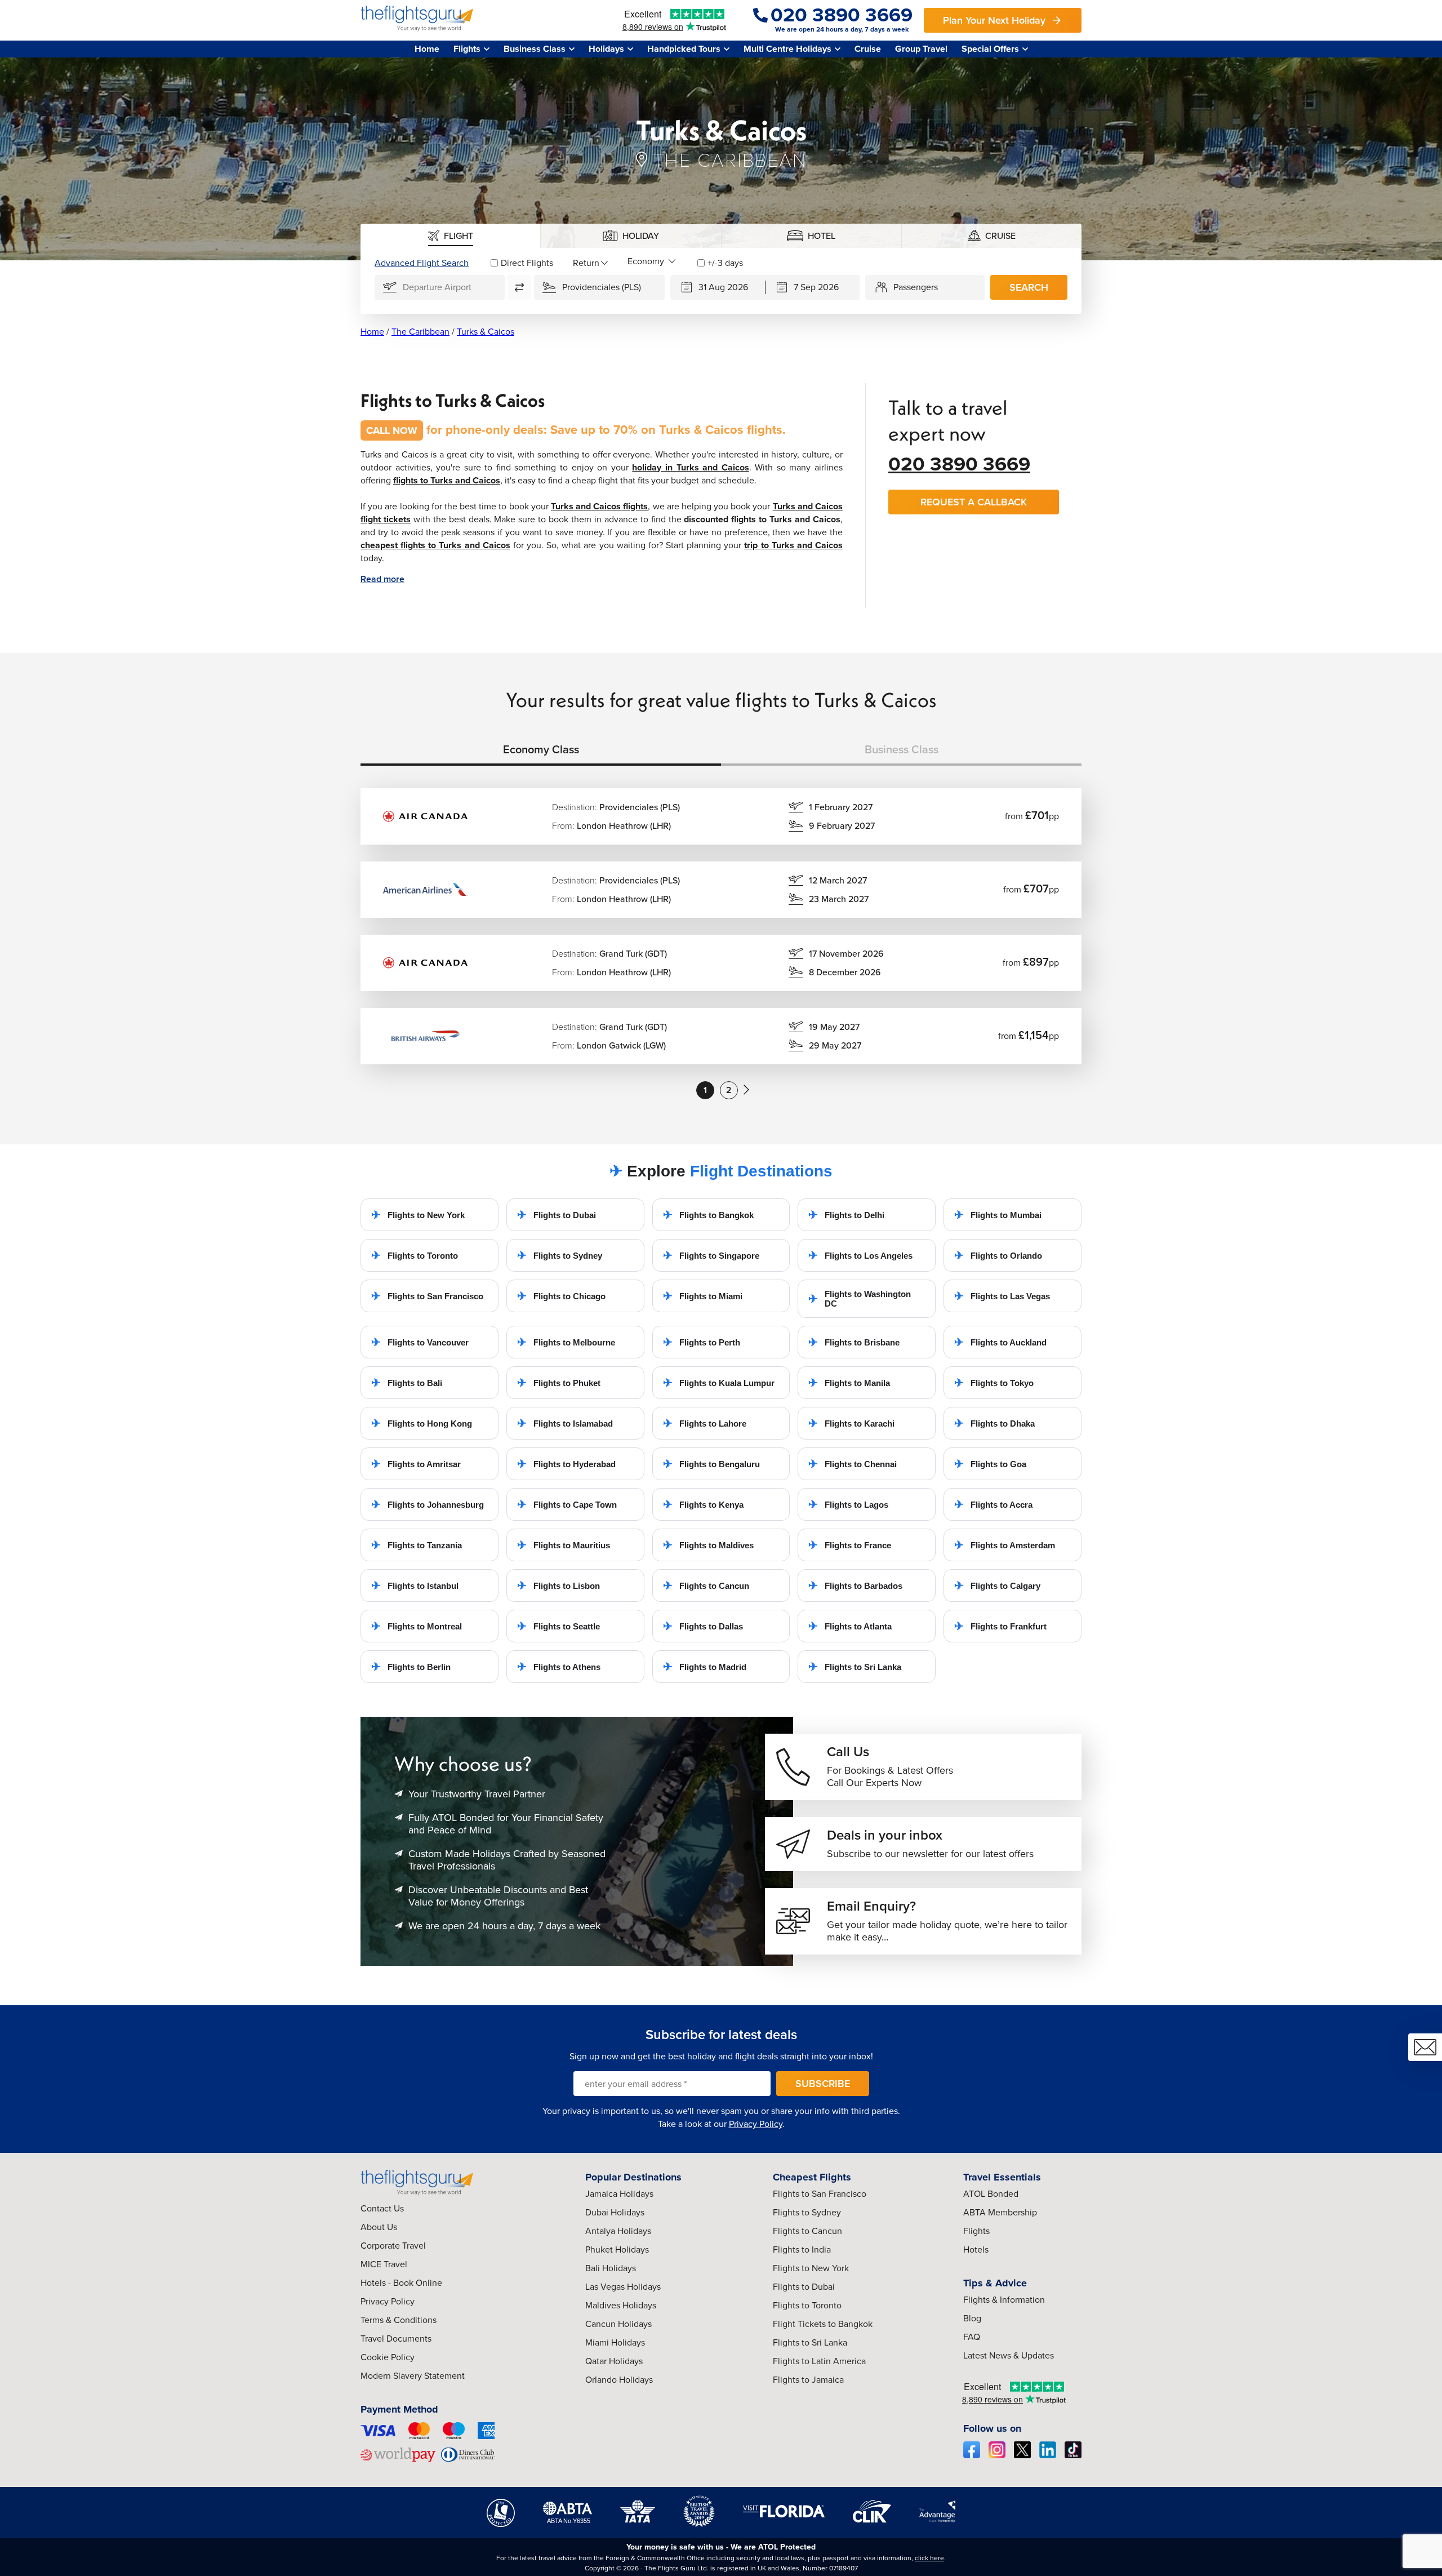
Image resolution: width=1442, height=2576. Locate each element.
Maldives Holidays (621, 2305)
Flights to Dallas (703, 1626)
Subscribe (823, 2084)
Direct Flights (527, 263)
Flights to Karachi (851, 1423)
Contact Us (382, 2208)
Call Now (392, 430)
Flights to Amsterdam (1005, 1545)
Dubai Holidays (615, 2212)
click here (929, 2558)
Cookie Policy (388, 2357)
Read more (382, 579)
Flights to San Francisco (427, 1296)
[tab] (451, 236)
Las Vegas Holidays (623, 2287)
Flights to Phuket (559, 1383)
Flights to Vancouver (420, 1342)
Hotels (976, 2249)
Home (427, 49)
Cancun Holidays (618, 2324)
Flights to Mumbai (998, 1215)
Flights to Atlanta (850, 1626)
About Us (379, 2227)
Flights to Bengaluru (711, 1464)
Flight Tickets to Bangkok (823, 2324)
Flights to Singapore (711, 1255)
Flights (976, 2231)
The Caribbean (420, 332)
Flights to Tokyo (994, 1383)
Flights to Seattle (558, 1626)
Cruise (868, 49)
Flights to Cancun (706, 1585)
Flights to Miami (703, 1296)
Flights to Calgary (997, 1585)
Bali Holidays (611, 2268)
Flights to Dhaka (994, 1423)
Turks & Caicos (486, 332)
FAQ (972, 2337)
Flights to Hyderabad (566, 1464)
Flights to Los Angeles (860, 1255)
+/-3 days (725, 263)
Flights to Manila (849, 1383)
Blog (972, 2318)
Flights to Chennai (853, 1464)
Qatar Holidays (614, 2361)
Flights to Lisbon (558, 1585)
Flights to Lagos (848, 1504)
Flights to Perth (702, 1342)
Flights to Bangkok (708, 1215)
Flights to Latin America (819, 2361)
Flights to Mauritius (564, 1545)
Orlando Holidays (619, 2380)
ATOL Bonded (991, 2194)
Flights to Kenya (703, 1504)
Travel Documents (396, 2339)
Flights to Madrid (705, 1667)
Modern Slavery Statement (413, 2376)
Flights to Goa (990, 1464)
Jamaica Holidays (619, 2194)
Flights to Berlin (411, 1667)
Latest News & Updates (1009, 2355)
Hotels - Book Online (401, 2283)
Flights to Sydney (560, 1255)
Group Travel (921, 49)
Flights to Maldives (708, 1545)
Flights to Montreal (417, 1626)
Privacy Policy (756, 2124)
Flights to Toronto (415, 1255)
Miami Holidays (615, 2342)
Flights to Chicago (561, 1296)
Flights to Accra (993, 1504)
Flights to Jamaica (808, 2380)
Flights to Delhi (846, 1215)
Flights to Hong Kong (422, 1423)
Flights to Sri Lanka (855, 1667)
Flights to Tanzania (417, 1545)
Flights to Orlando (998, 1255)
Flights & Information (1004, 2300)
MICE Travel (384, 2264)
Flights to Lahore (705, 1423)
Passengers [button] (916, 287)
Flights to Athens (559, 1667)
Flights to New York (418, 1215)
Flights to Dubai (557, 1215)
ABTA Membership (1000, 2212)
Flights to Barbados (855, 1585)
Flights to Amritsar (416, 1464)
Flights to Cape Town (567, 1504)
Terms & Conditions (399, 2320)
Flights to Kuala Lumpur (719, 1383)
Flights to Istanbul (415, 1585)
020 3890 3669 (959, 464)
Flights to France (850, 1545)
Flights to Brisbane (854, 1342)
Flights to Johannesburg (428, 1504)
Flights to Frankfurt (1000, 1626)
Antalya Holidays (618, 2231)
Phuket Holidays (617, 2249)
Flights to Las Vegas (1002, 1296)
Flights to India (802, 2249)
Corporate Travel (393, 2246)
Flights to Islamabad (565, 1423)
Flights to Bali (407, 1383)
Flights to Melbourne (566, 1342)
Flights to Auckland (1000, 1342)
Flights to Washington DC (860, 1299)
